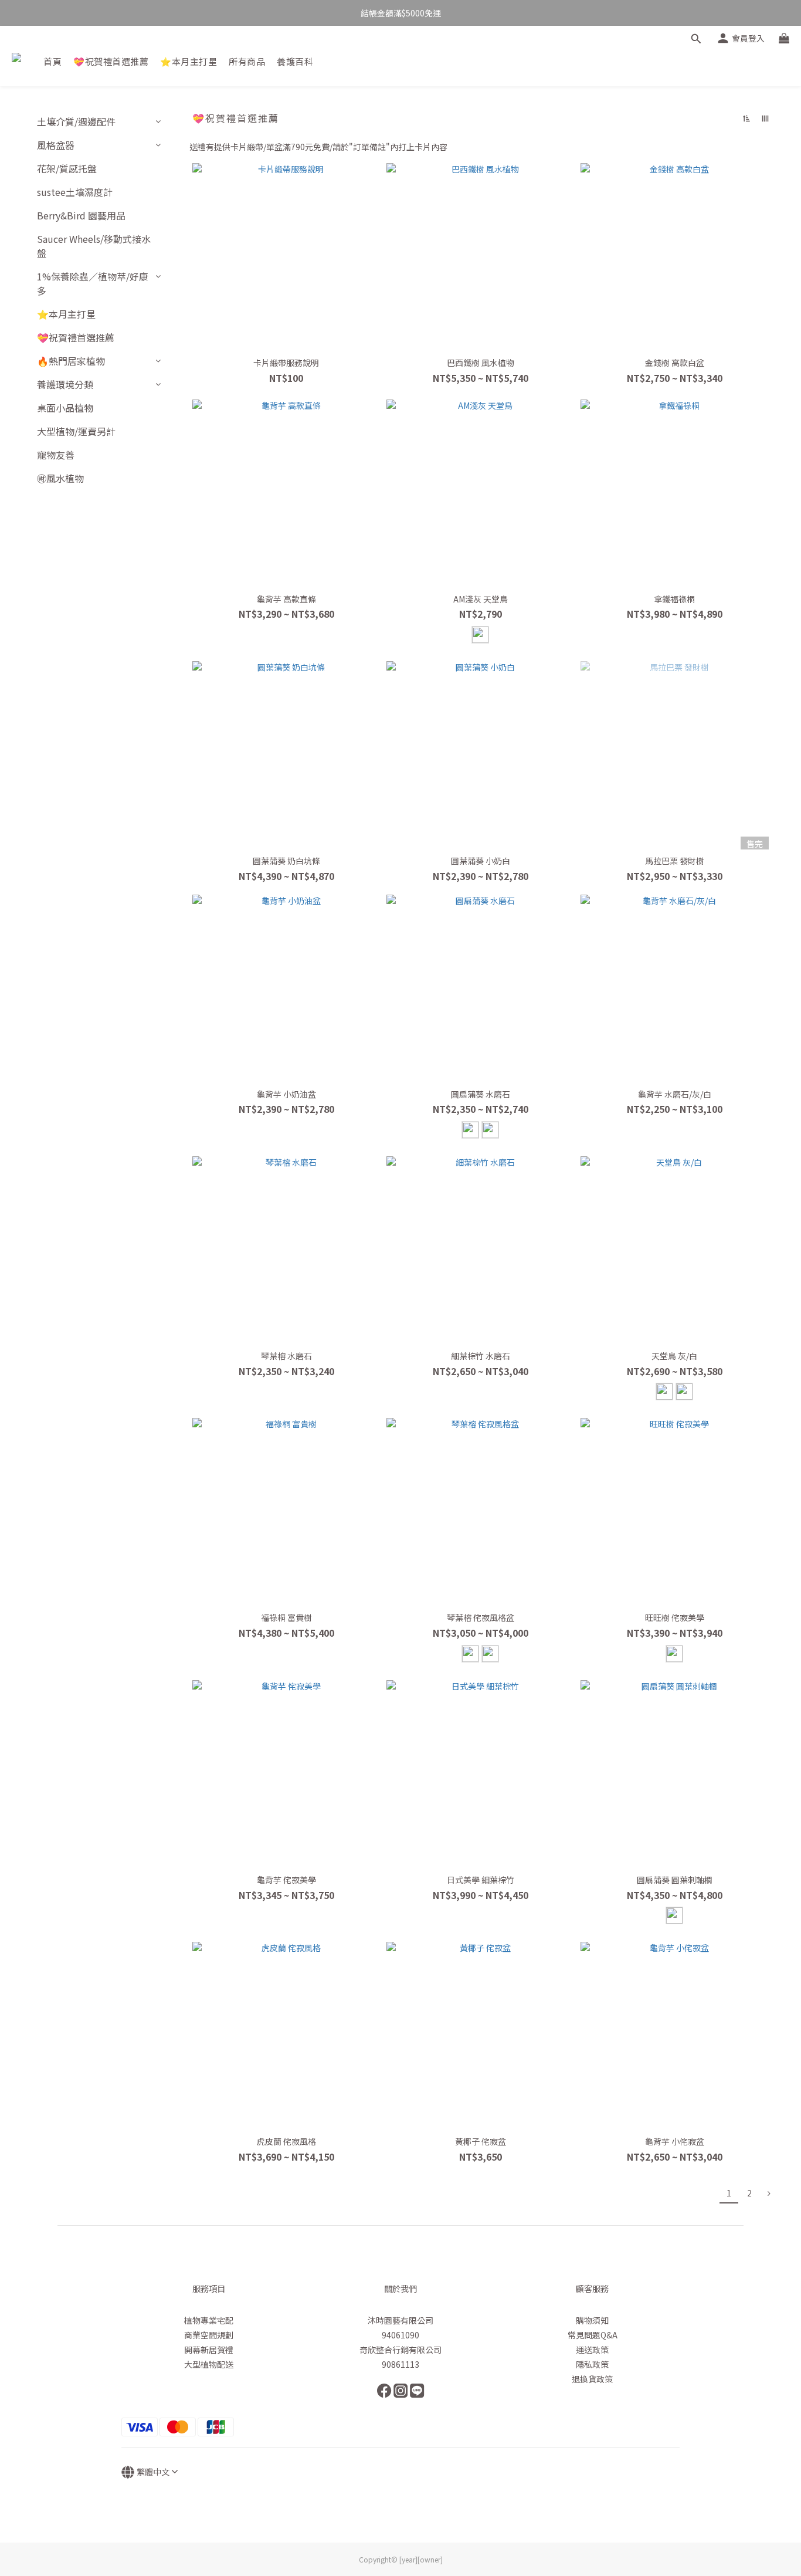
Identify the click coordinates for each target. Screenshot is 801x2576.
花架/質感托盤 (67, 168)
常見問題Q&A (593, 2335)
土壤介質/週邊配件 (76, 121)
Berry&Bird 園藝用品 (81, 215)
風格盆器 (56, 145)
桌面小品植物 (65, 408)
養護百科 (295, 61)
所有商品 (247, 61)
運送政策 (592, 2350)
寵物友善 (56, 455)
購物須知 (592, 2320)
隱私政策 (592, 2364)
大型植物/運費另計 (76, 431)
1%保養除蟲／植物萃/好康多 (93, 283)
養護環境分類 (65, 384)
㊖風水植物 (60, 478)
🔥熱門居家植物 (71, 361)
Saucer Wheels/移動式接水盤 (94, 246)
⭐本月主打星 (189, 61)
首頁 (52, 61)
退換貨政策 (592, 2379)
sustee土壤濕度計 (75, 192)
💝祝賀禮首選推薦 (111, 61)
